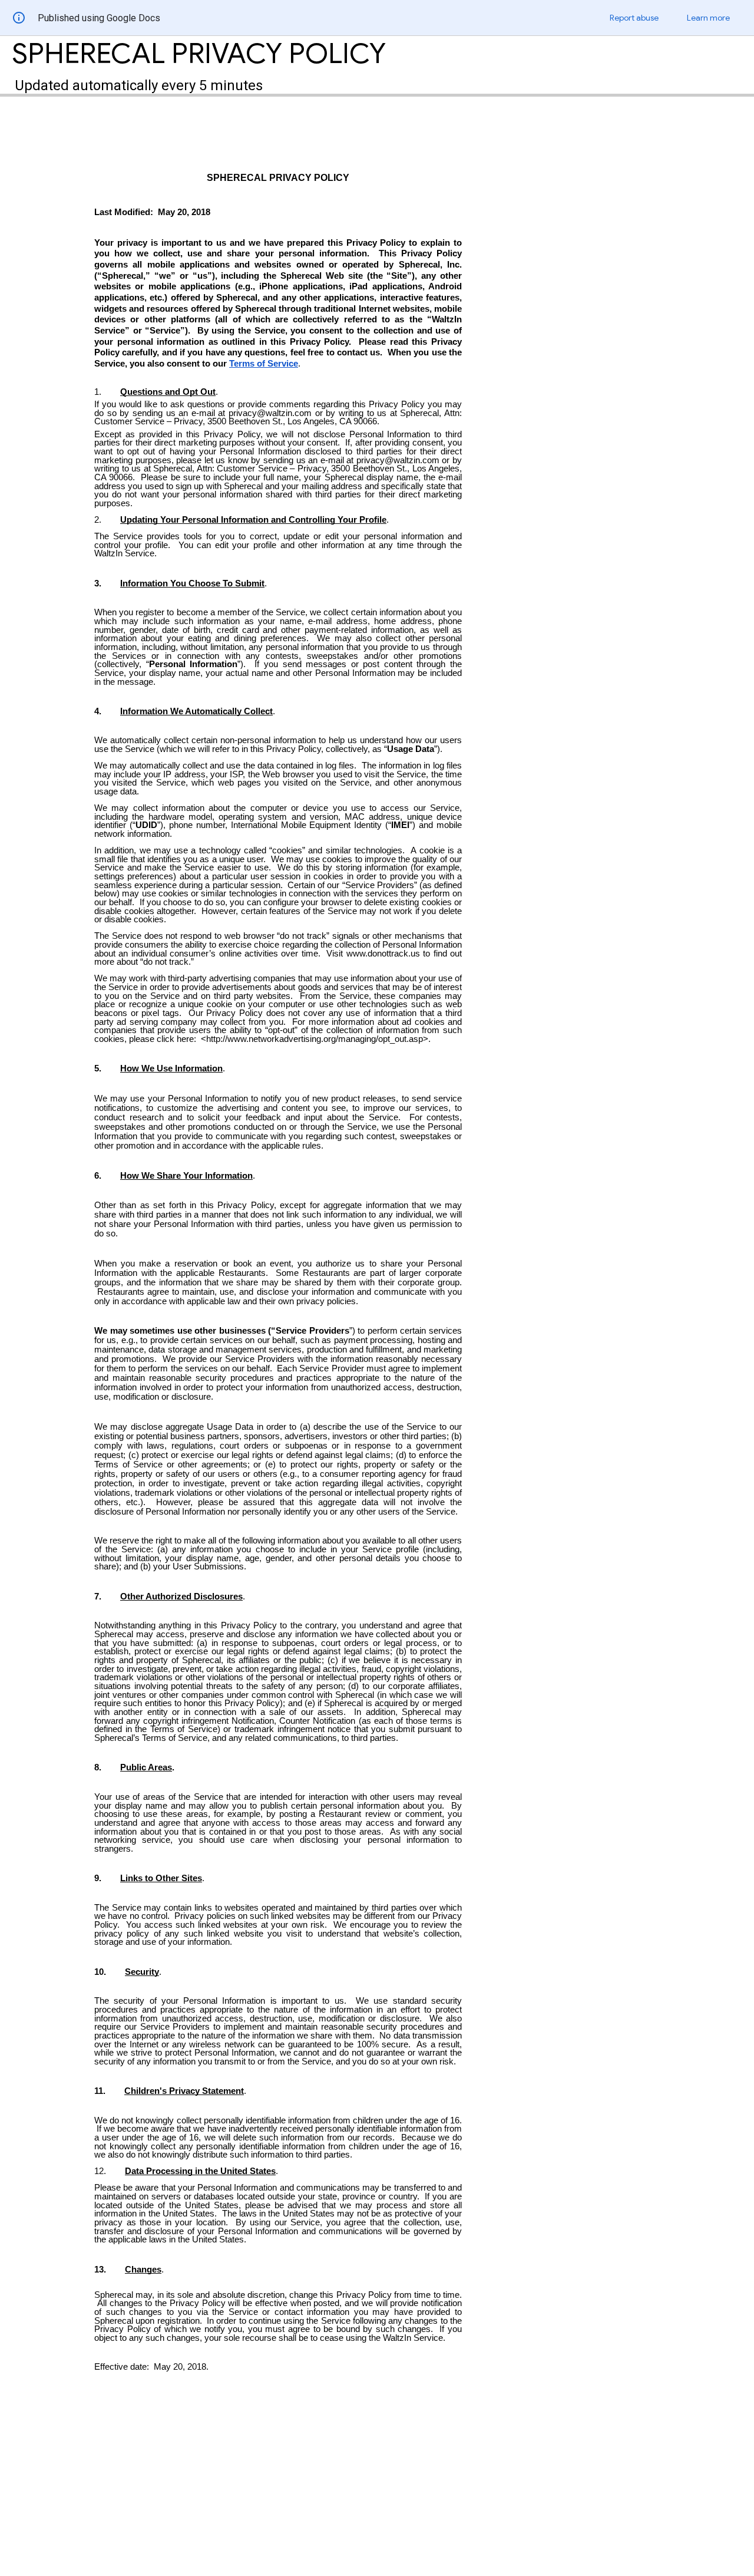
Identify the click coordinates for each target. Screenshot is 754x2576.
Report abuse (634, 18)
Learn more (708, 18)
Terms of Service (264, 364)
